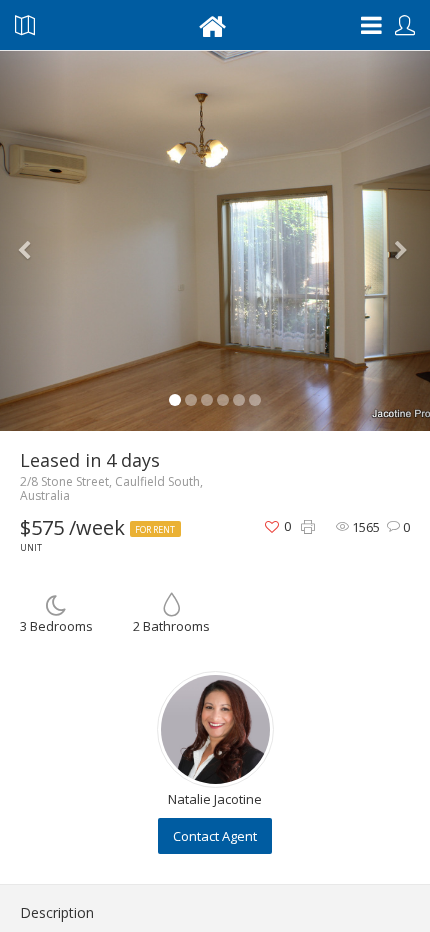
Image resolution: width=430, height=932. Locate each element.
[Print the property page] (308, 527)
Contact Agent (215, 836)
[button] (32, 241)
